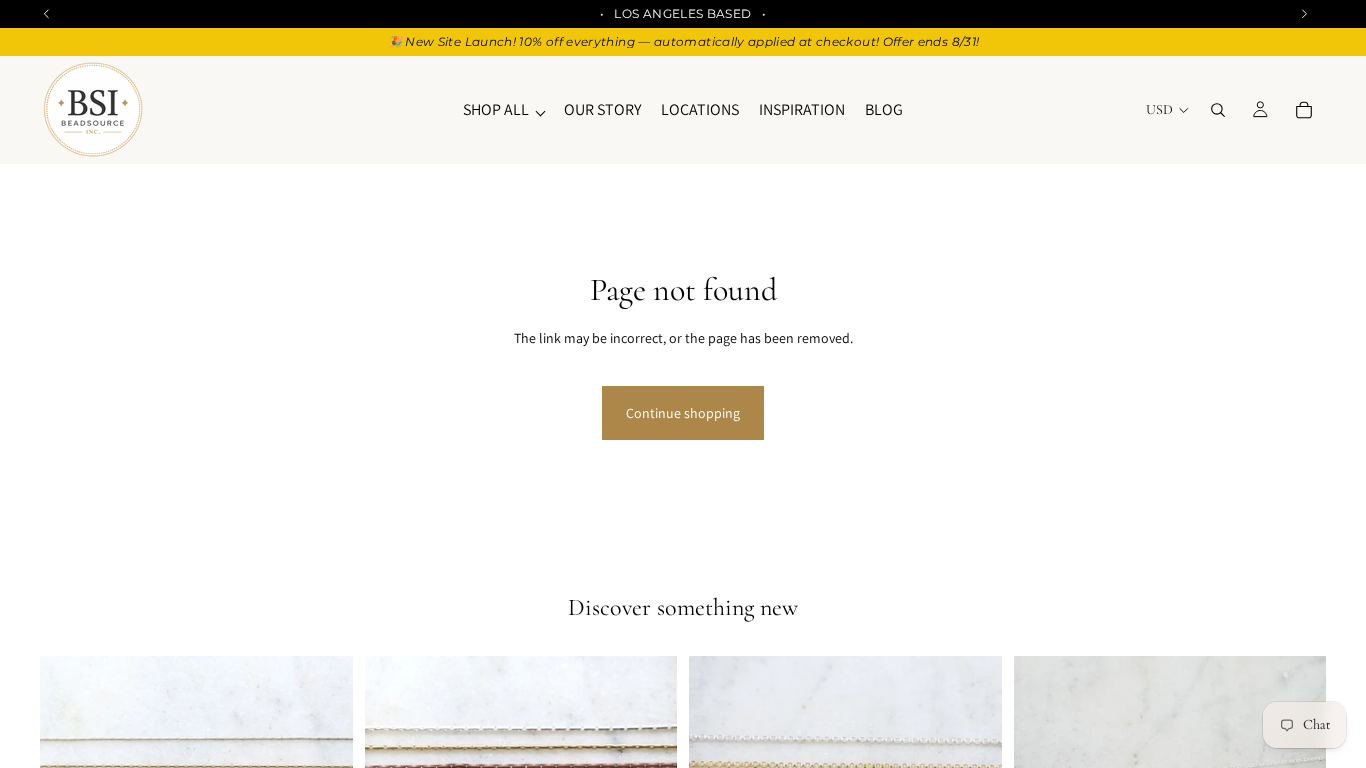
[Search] (1218, 110)
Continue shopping (683, 413)
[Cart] (1304, 110)
